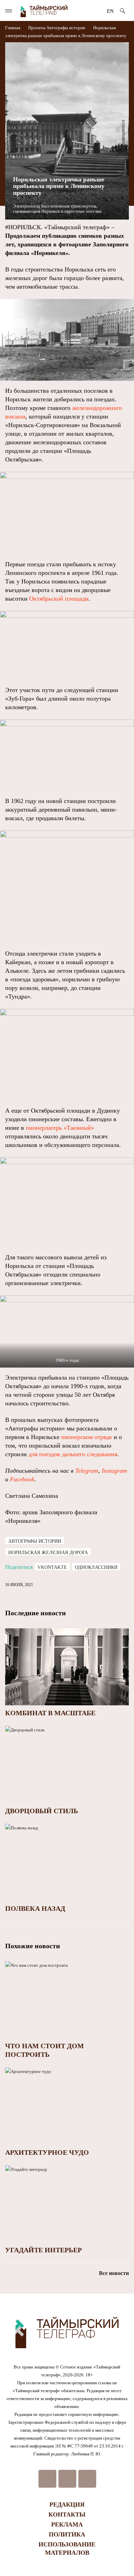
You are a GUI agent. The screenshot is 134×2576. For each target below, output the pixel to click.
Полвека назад (35, 1908)
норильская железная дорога (48, 1553)
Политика (67, 2534)
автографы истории (35, 1541)
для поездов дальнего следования (73, 1454)
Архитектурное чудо (47, 2152)
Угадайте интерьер (43, 2250)
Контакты (67, 2514)
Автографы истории (66, 28)
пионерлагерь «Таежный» (60, 1128)
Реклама (67, 2524)
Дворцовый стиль (42, 1811)
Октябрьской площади (59, 599)
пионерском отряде (87, 1437)
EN (110, 11)
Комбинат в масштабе (50, 1713)
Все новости (114, 2273)
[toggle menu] (9, 11)
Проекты (37, 28)
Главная (13, 28)
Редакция (67, 2505)
